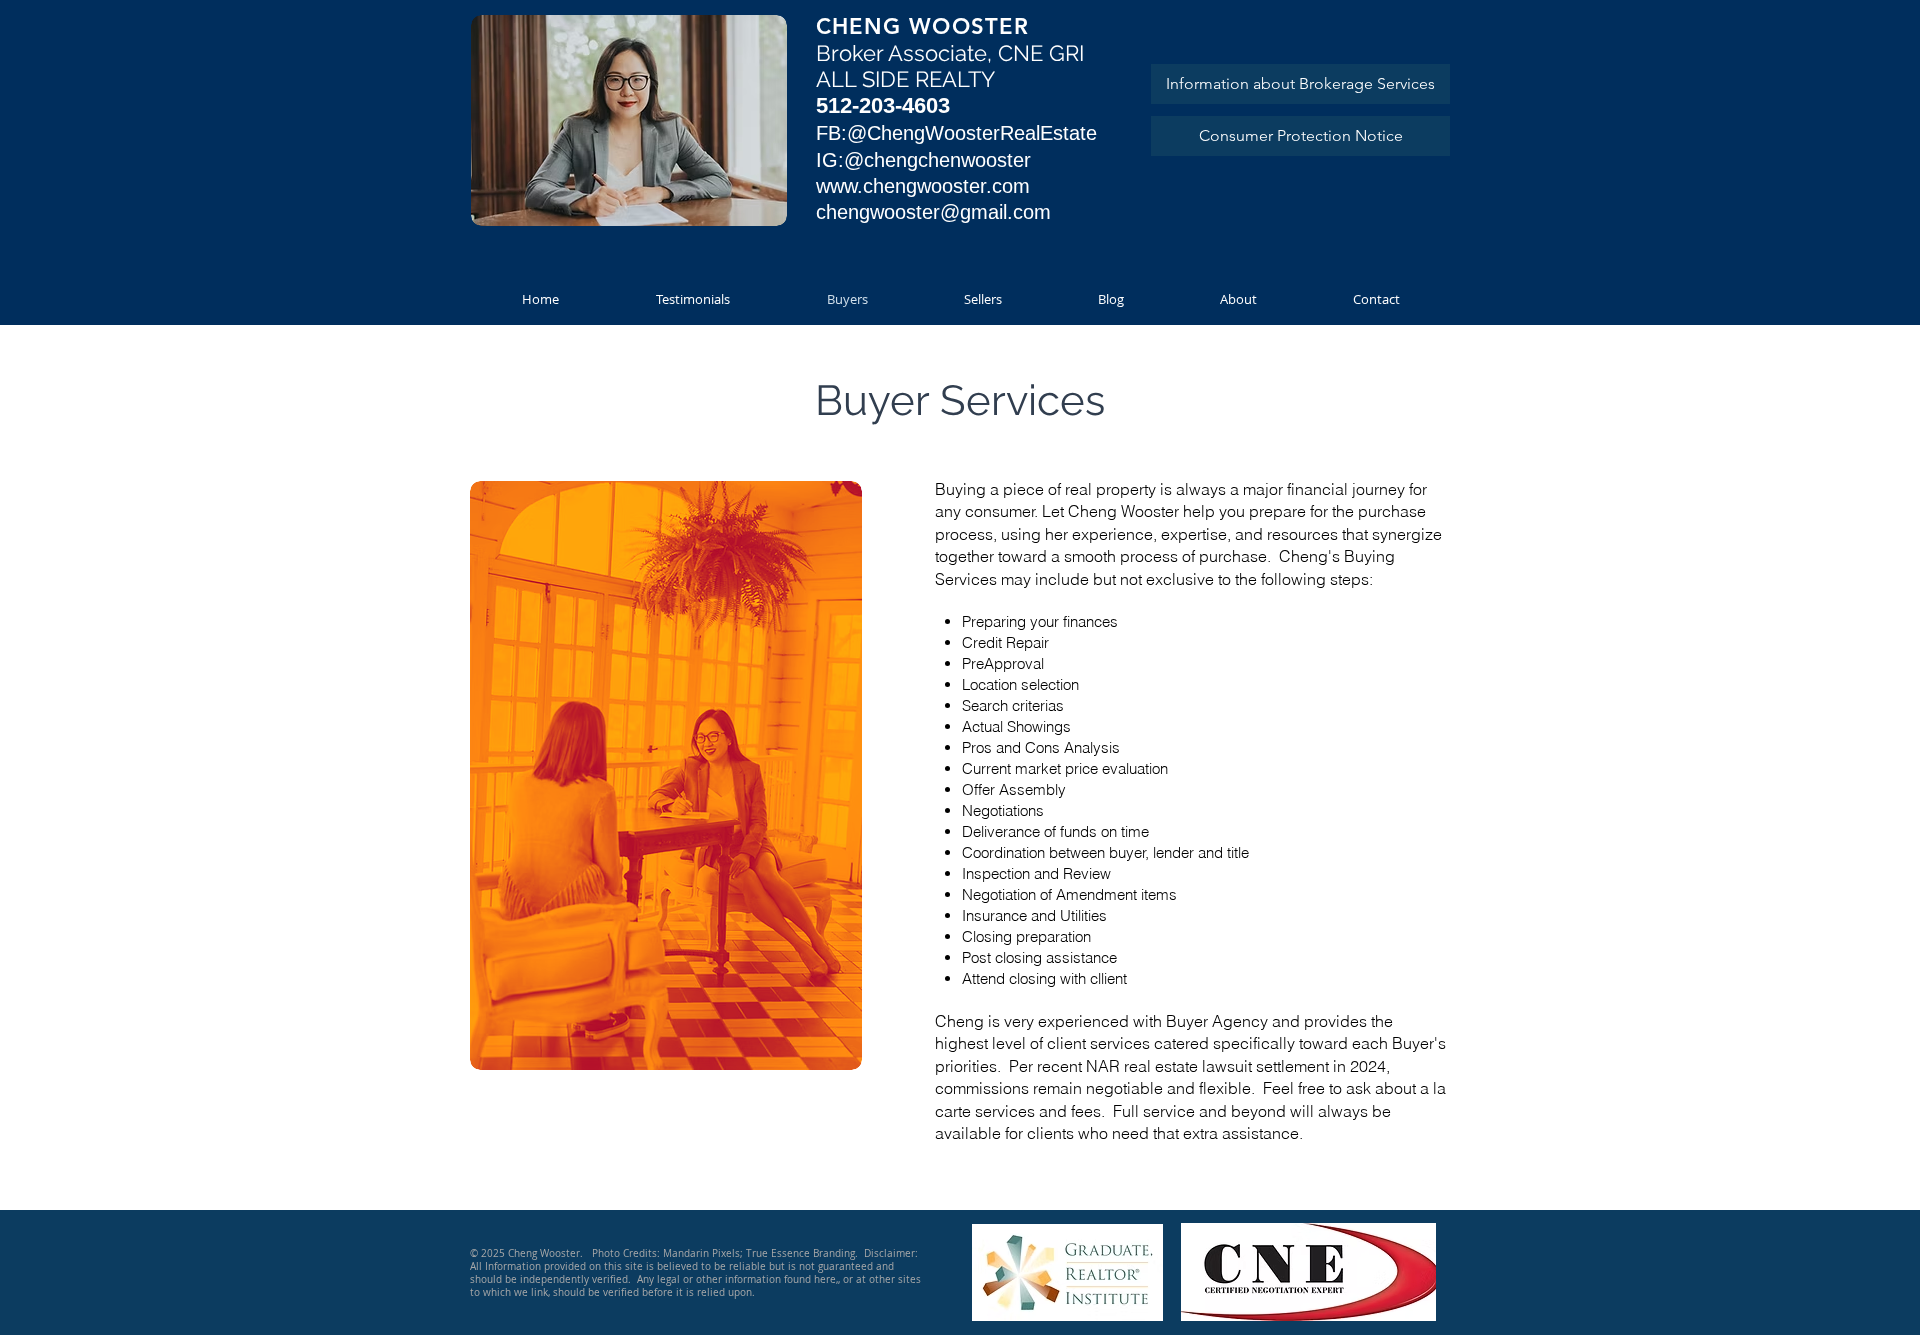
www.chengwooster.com (923, 186)
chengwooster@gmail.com (933, 212)
